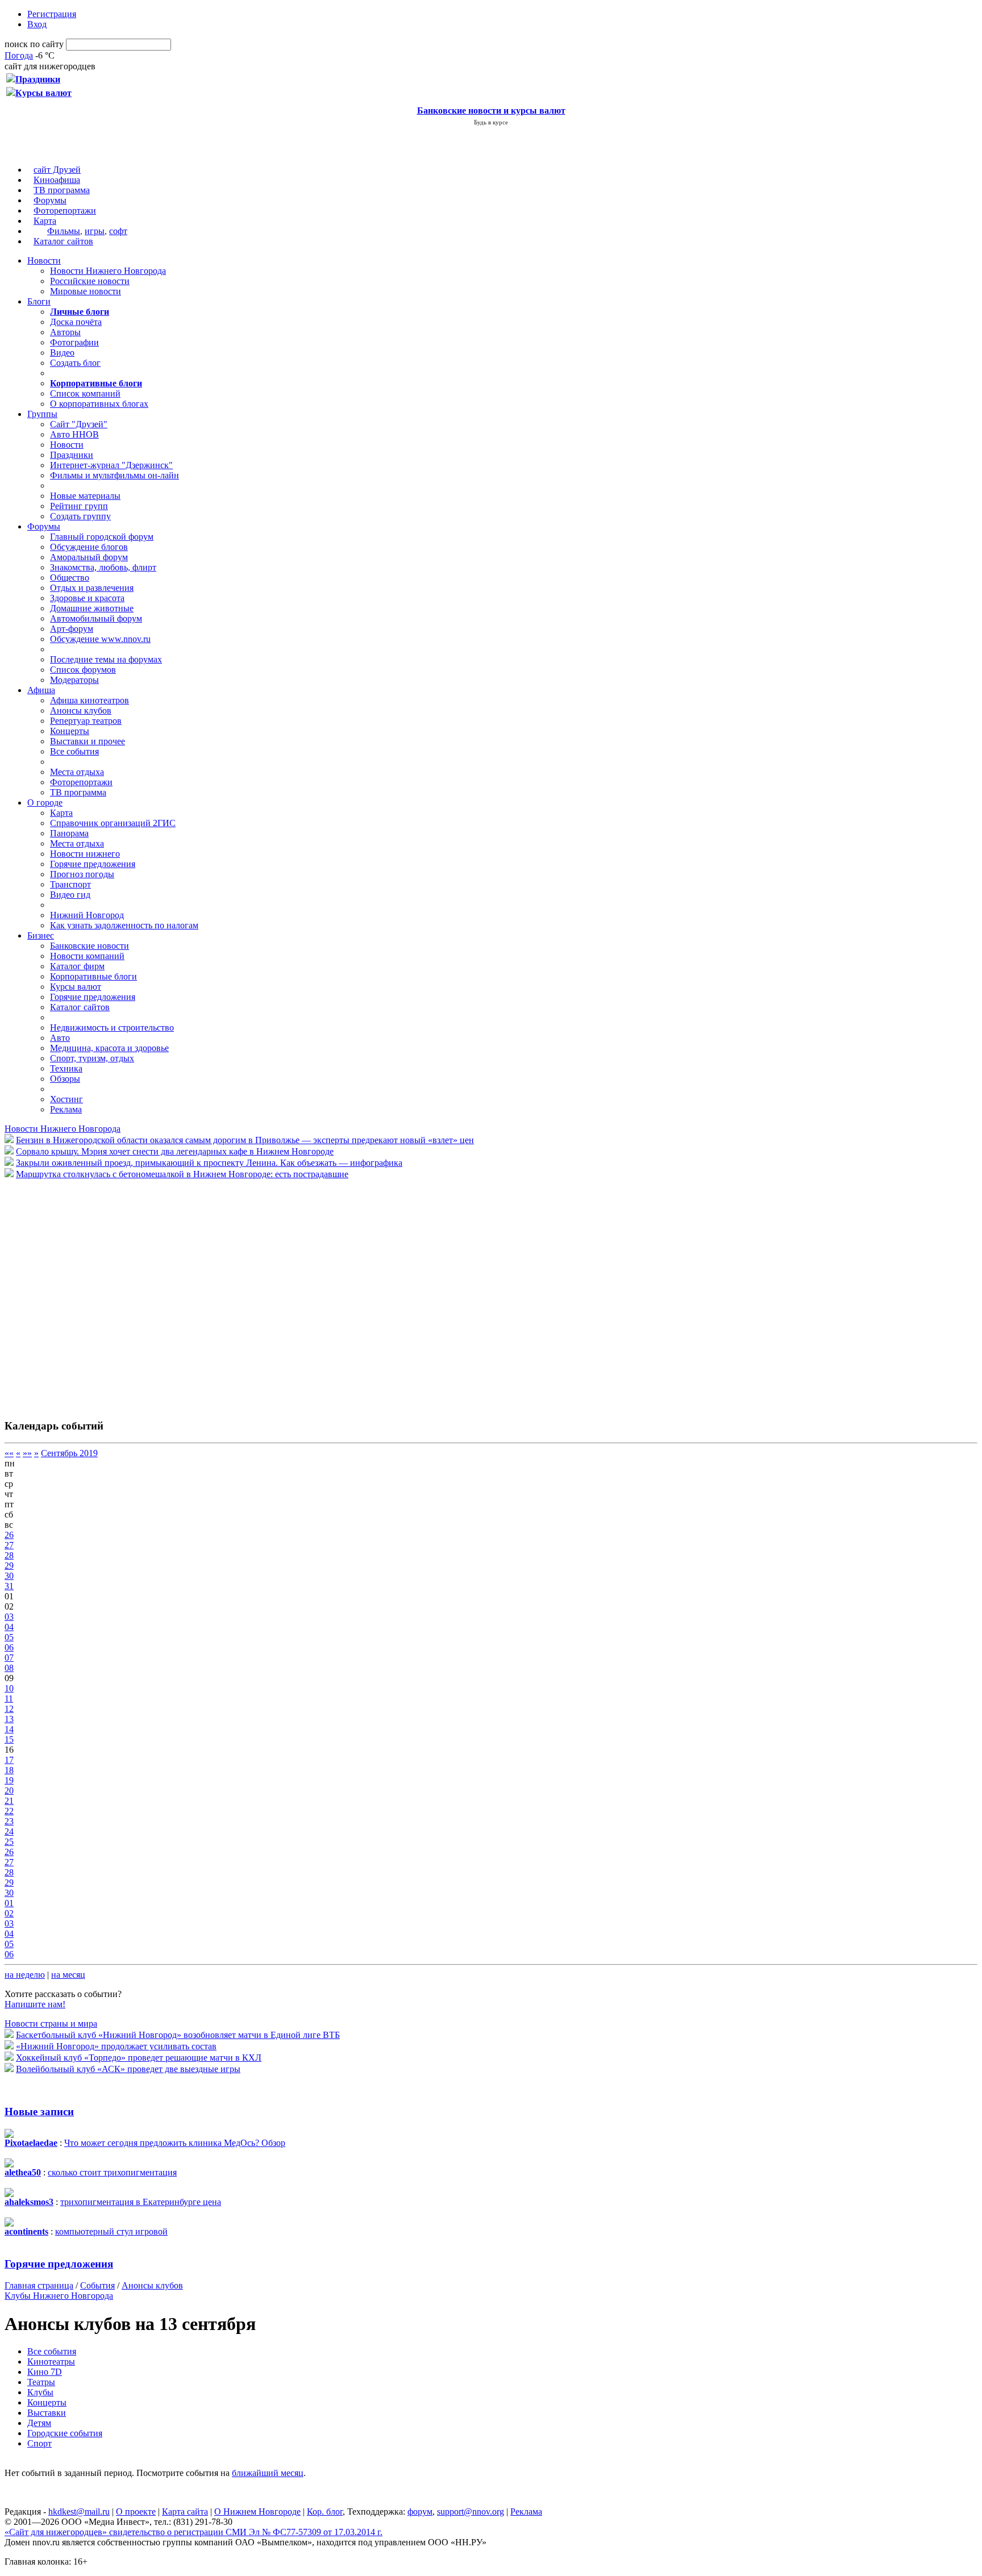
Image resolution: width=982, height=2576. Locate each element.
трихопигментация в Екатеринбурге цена (141, 2202)
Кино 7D (45, 2372)
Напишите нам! (35, 2004)
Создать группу (80, 516)
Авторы (65, 332)
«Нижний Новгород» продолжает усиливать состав (116, 2046)
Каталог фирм (77, 966)
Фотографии (74, 342)
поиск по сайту (34, 44)
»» (27, 1453)
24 (9, 1831)
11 (9, 1698)
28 (9, 1555)
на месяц (68, 1975)
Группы (42, 414)
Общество (70, 578)
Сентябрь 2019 (69, 1453)
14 (9, 1729)
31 (9, 1586)
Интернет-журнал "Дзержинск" (111, 465)
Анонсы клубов (81, 710)
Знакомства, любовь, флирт (103, 567)
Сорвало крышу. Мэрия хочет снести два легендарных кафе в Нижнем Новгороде (175, 1151)
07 (9, 1658)
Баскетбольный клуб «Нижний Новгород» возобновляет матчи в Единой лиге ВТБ (178, 2035)
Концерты (70, 731)
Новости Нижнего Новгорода (108, 271)
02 (9, 1913)
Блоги (39, 301)
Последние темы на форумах (106, 659)
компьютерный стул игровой (111, 2231)
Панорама (69, 833)
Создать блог (75, 363)
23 (9, 1821)
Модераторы (74, 680)
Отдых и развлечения (92, 588)
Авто (60, 1038)
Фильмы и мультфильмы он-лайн (115, 475)
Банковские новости (90, 946)
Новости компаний (87, 956)
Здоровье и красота (87, 598)
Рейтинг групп (79, 506)
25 (9, 1842)
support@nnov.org (471, 2512)
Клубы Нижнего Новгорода (59, 2296)
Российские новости (90, 281)
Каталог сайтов (63, 241)
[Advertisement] (73, 1293)
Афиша (41, 690)
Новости (44, 260)
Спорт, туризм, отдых (92, 1058)
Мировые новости (86, 291)
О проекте (136, 2512)
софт (118, 231)
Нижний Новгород (87, 915)
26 (9, 1535)
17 (9, 1760)
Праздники (72, 455)
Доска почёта (76, 322)
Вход (37, 24)
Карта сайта (185, 2512)
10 (9, 1688)
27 (9, 1545)
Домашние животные (92, 608)
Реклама (66, 1109)
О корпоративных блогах (99, 404)
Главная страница (39, 2285)
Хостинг (66, 1099)
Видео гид (70, 895)
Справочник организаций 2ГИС (113, 823)
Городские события (65, 2433)
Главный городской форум (102, 537)
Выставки (47, 2413)
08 (9, 1668)
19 (9, 1780)
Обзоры (65, 1079)
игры (95, 231)
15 (9, 1739)
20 (9, 1791)
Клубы (40, 2392)
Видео (62, 353)
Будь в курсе (491, 122)
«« (9, 1453)
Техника (66, 1068)
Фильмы (64, 231)
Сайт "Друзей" (79, 424)
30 (9, 1576)
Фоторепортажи (65, 211)
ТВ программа (62, 190)
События (97, 2285)
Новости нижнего (85, 854)
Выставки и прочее (88, 741)
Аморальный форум (89, 557)
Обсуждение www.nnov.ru (100, 639)
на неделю (25, 1975)
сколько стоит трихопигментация (112, 2172)
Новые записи (39, 2112)
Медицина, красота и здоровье (109, 1048)
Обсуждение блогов (89, 547)
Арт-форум (72, 629)
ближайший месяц (268, 2473)
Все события (74, 751)
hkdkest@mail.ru (79, 2512)
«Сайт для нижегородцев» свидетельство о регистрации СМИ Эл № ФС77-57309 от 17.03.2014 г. (194, 2532)
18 (9, 1770)
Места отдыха (77, 772)
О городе (45, 803)
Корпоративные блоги (93, 976)
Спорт (39, 2443)
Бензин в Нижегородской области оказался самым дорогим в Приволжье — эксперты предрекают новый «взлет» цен (245, 1140)
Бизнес (41, 935)
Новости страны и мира (51, 2023)
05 (9, 1637)
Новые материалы (85, 496)
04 (9, 1627)
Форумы (50, 200)
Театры (41, 2382)
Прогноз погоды (82, 874)
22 (9, 1811)
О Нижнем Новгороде (257, 2512)
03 (9, 1617)
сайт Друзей (57, 170)
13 (9, 1719)
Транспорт (70, 884)
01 (9, 1903)
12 (9, 1709)
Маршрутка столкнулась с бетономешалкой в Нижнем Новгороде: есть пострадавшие (182, 1174)
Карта (45, 221)
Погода (19, 55)
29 (9, 1566)
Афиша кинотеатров (90, 700)
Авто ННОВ (74, 434)
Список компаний (85, 393)
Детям (39, 2423)
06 (9, 1647)
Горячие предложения (93, 864)
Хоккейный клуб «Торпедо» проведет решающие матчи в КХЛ (139, 2058)
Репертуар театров (86, 721)
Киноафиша (57, 180)
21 (9, 1801)
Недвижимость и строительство (112, 1028)
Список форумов (83, 670)
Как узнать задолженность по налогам (124, 925)
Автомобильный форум (96, 618)
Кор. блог (325, 2512)
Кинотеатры (51, 2362)
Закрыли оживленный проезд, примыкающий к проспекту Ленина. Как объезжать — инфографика (209, 1163)
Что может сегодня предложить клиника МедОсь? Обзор (175, 2143)
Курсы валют (76, 987)
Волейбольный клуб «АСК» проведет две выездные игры (128, 2069)
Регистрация (52, 14)
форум (420, 2512)
